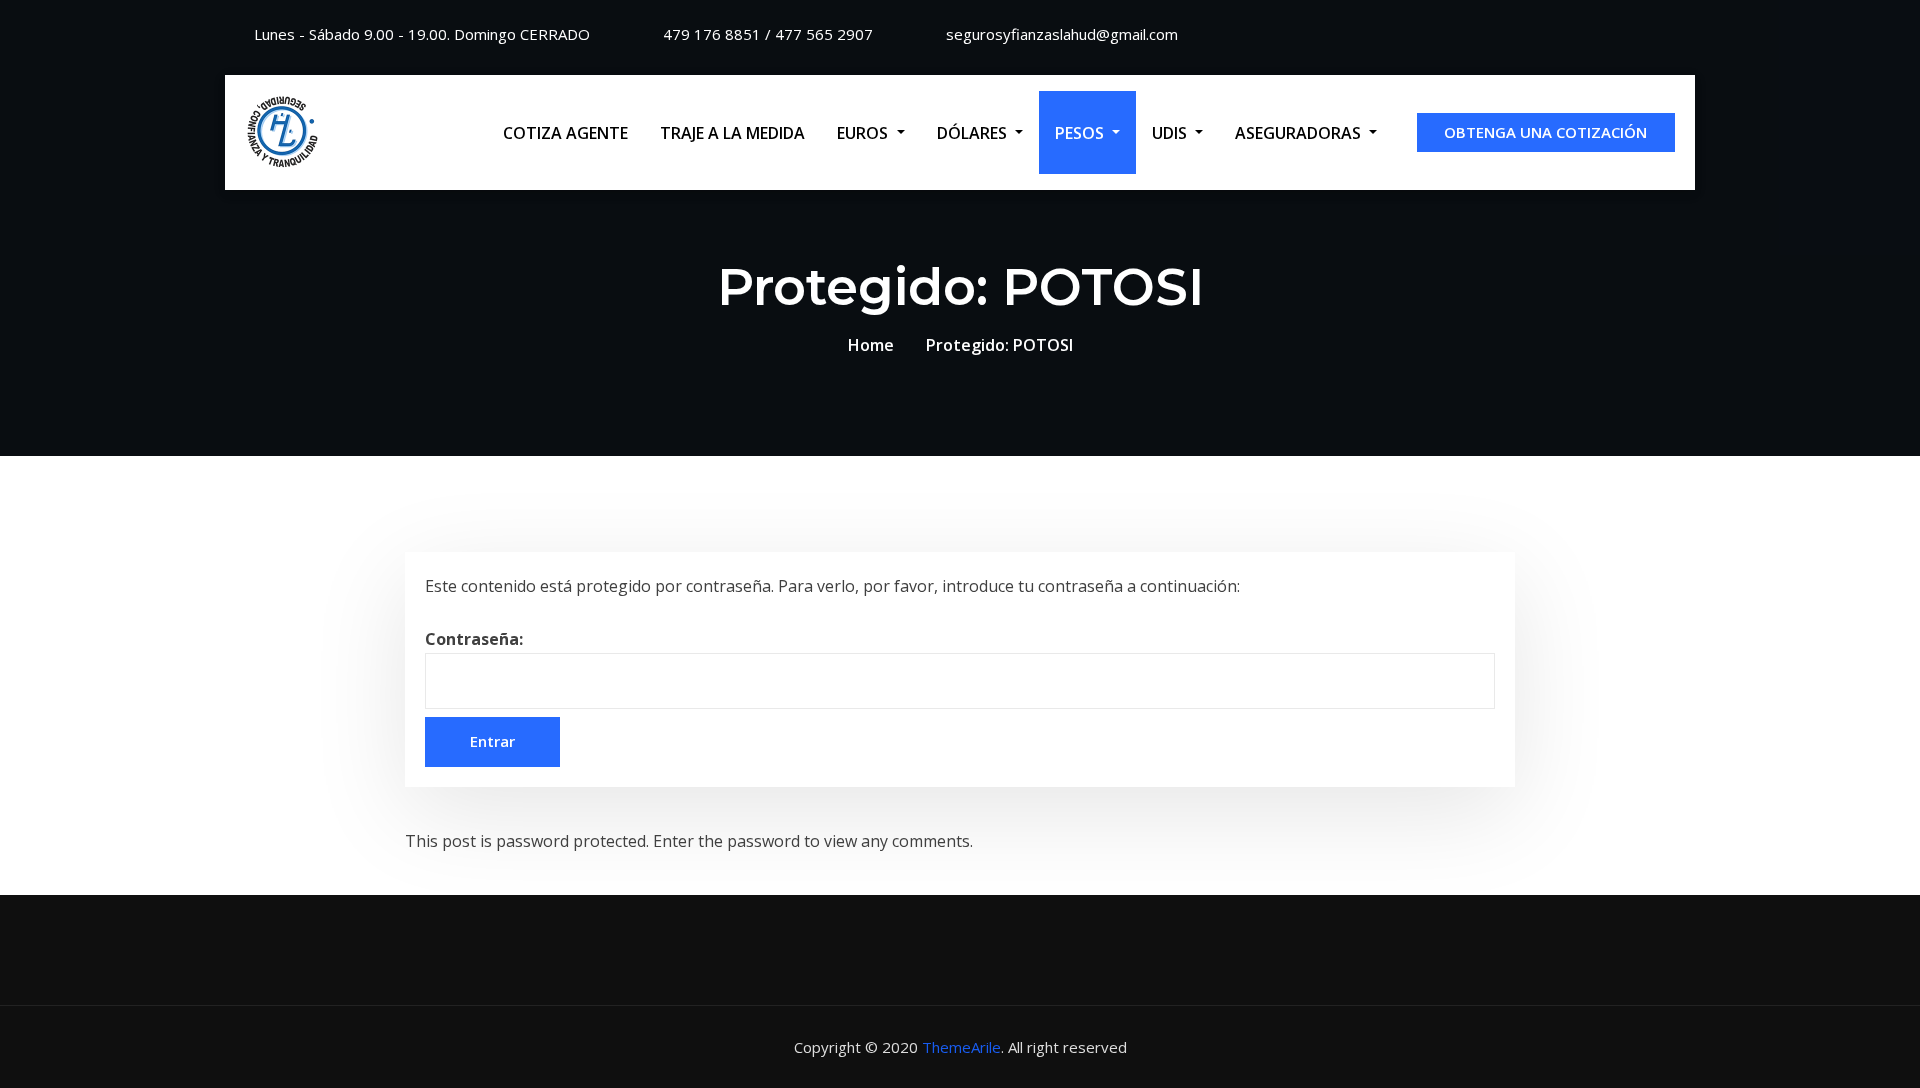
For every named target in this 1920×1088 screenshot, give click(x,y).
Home (871, 345)
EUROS (864, 133)
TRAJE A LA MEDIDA (732, 133)
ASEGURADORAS (1300, 133)
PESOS (1081, 133)
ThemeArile (961, 1047)
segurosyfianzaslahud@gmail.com (1062, 34)
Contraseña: (474, 639)
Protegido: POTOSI (999, 345)
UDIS (1171, 133)
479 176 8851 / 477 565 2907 (768, 34)
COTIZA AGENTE (565, 133)
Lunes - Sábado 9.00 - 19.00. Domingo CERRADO (422, 34)
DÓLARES (974, 133)
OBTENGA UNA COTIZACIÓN (1545, 132)
